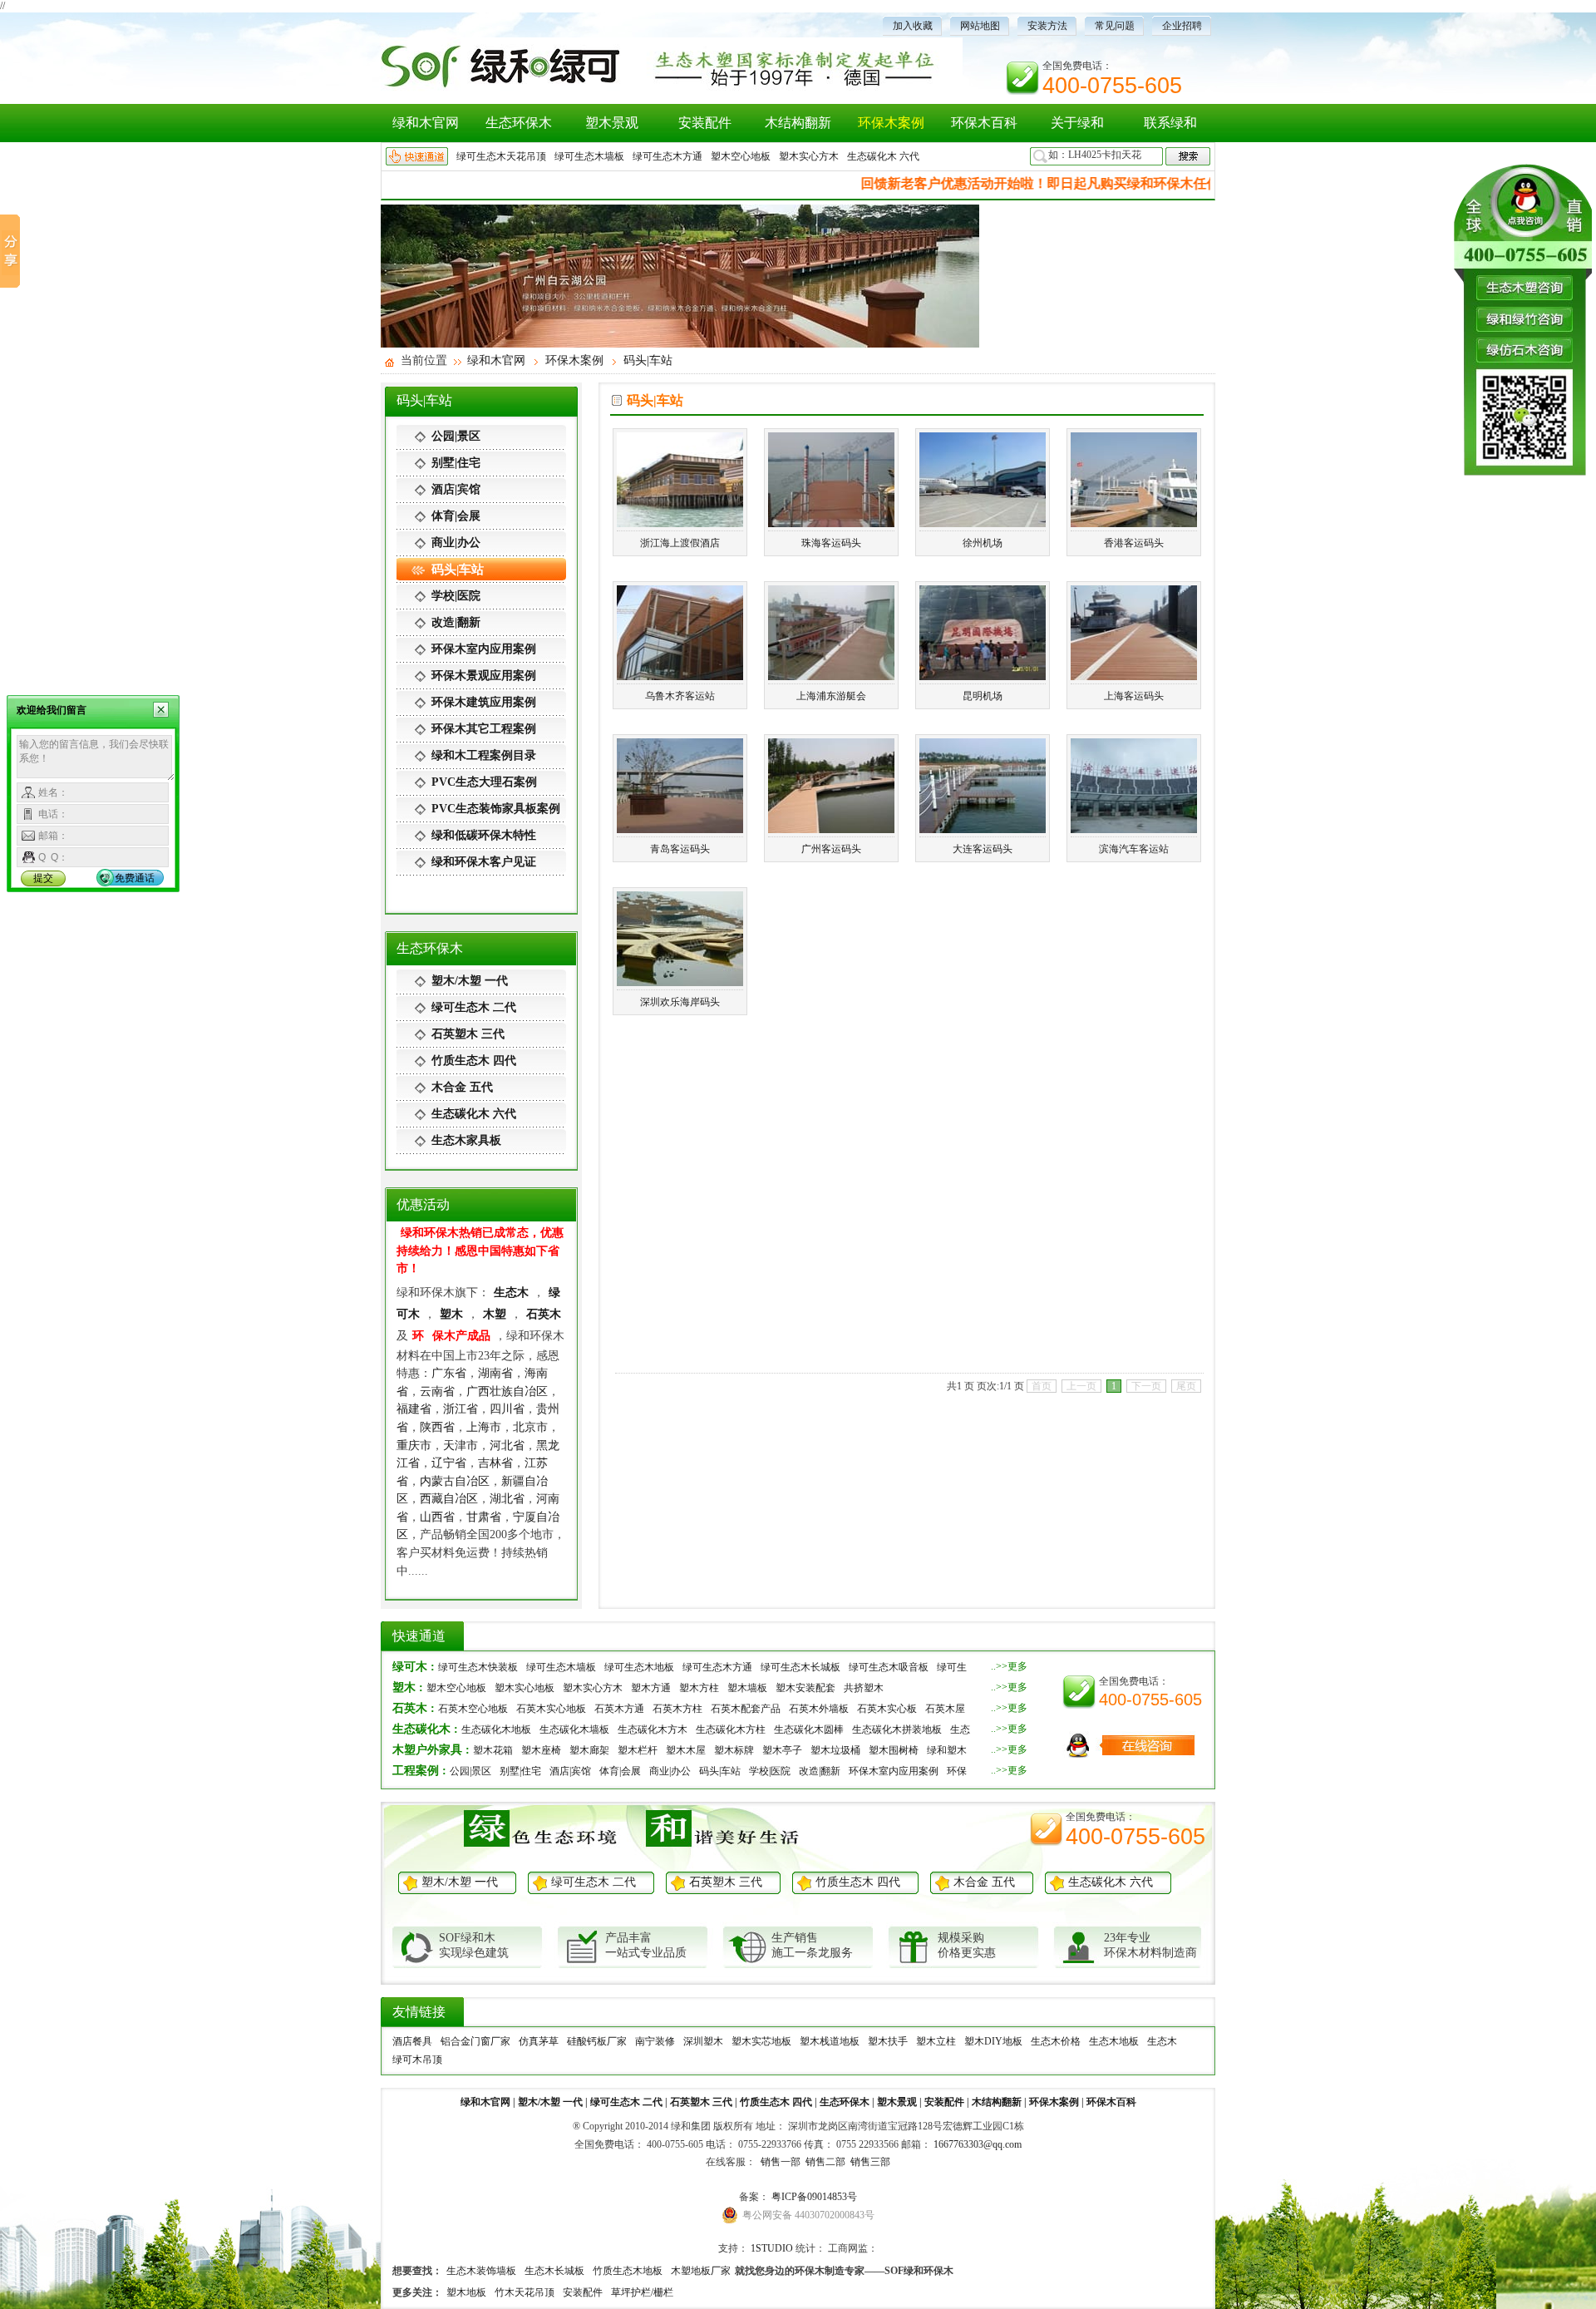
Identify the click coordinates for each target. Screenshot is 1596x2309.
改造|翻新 (456, 622)
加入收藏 (913, 26)
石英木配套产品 (746, 1709)
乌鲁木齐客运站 (680, 696)
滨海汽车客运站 (1134, 849)
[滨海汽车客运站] (1134, 826)
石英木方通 (619, 1709)
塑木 (451, 1314)
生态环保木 (519, 123)
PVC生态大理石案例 (484, 782)
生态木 (511, 1292)
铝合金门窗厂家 (475, 2041)
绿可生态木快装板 (478, 1667)
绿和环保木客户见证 (484, 862)
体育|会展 (456, 516)
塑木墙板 (747, 1688)
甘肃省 (484, 1517)
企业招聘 (1182, 26)
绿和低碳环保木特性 (484, 835)
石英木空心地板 (473, 1709)
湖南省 (495, 1373)
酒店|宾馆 (456, 489)
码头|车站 (648, 360)
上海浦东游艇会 (831, 696)
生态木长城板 (554, 2271)
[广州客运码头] (831, 826)
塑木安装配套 (805, 1688)
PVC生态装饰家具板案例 (496, 809)
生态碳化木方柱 (731, 1729)
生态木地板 (1114, 2041)
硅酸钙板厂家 (597, 2041)
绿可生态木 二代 (474, 1007)
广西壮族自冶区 (507, 1391)
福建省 (414, 1409)
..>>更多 (1009, 1666)
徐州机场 (983, 543)
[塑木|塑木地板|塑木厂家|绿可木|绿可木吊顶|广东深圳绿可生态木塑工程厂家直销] (672, 89)
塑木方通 (651, 1688)
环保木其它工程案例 (484, 729)
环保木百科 (984, 123)
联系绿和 (1170, 123)
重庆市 (414, 1445)
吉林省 (495, 1463)
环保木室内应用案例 (484, 649)
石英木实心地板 (551, 1709)
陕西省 (437, 1427)
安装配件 (705, 123)
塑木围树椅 (894, 1750)
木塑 (495, 1314)
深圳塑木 (703, 2041)
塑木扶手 (888, 2041)
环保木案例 (891, 123)
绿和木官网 (426, 123)
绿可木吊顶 (417, 2060)
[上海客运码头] (1134, 673)
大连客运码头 (983, 849)
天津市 (461, 1445)
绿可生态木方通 (667, 156)
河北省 (507, 1445)
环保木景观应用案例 (484, 676)
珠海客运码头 (831, 543)
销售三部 (869, 2162)
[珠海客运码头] (831, 521)
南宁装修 (655, 2041)
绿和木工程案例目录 (484, 755)
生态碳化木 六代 (883, 156)
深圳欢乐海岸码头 (680, 1002)
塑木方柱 (699, 1688)
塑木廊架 (589, 1750)
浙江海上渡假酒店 (680, 543)
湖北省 (507, 1498)
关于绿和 (1077, 123)
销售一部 (779, 2162)
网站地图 (980, 26)
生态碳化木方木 (653, 1729)
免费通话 (135, 878)
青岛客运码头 (680, 849)
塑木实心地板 (525, 1688)
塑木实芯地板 (761, 2041)
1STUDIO (772, 2248)
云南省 (437, 1391)
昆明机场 (983, 696)
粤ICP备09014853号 (814, 2197)
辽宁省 (449, 1463)
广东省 (449, 1373)
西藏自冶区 (449, 1498)
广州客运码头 (831, 849)
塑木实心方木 (809, 156)
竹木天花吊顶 (525, 2292)
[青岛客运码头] (680, 826)
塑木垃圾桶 (835, 1750)
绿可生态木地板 (639, 1667)
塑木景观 (612, 123)
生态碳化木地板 (496, 1729)
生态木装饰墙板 (481, 2271)
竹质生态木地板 (628, 2271)
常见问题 (1115, 26)
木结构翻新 (798, 123)
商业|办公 (456, 543)
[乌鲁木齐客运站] (680, 673)
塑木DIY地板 (993, 2041)
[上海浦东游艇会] (831, 673)
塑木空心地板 (741, 156)
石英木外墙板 (819, 1709)
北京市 (530, 1427)
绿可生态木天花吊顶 (501, 156)
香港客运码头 (1134, 543)
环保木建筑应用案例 (484, 702)
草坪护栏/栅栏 (642, 2292)
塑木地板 (466, 2292)
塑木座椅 (541, 1750)
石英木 (544, 1314)
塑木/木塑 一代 (470, 981)
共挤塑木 (864, 1688)
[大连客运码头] (983, 826)
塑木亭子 (782, 1750)
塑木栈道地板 (830, 2041)
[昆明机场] (983, 673)
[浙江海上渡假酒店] (680, 521)
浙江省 (461, 1409)
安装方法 (1047, 26)
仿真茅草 (539, 2041)
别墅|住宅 (456, 463)
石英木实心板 (887, 1709)
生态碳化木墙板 (574, 1729)
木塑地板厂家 (701, 2271)
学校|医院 (456, 596)
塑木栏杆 (638, 1750)
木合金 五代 (462, 1087)
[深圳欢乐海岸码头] (680, 979)
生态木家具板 (466, 1140)
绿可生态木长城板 (800, 1667)
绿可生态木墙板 (589, 156)
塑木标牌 (734, 1750)
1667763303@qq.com (978, 2144)
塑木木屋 (686, 1750)
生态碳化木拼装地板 (897, 1729)
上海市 (484, 1427)
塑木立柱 (936, 2041)
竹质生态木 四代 (474, 1061)
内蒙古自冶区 (455, 1481)
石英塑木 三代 (468, 1034)
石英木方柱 (677, 1709)
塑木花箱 (493, 1750)
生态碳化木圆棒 (809, 1729)
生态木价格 (1056, 2041)
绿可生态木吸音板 (889, 1667)
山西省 (437, 1517)
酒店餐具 (412, 2041)
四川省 (507, 1409)
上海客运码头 (1134, 696)
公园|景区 (456, 436)
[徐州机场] (983, 521)
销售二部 (824, 2162)
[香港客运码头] (1134, 521)
